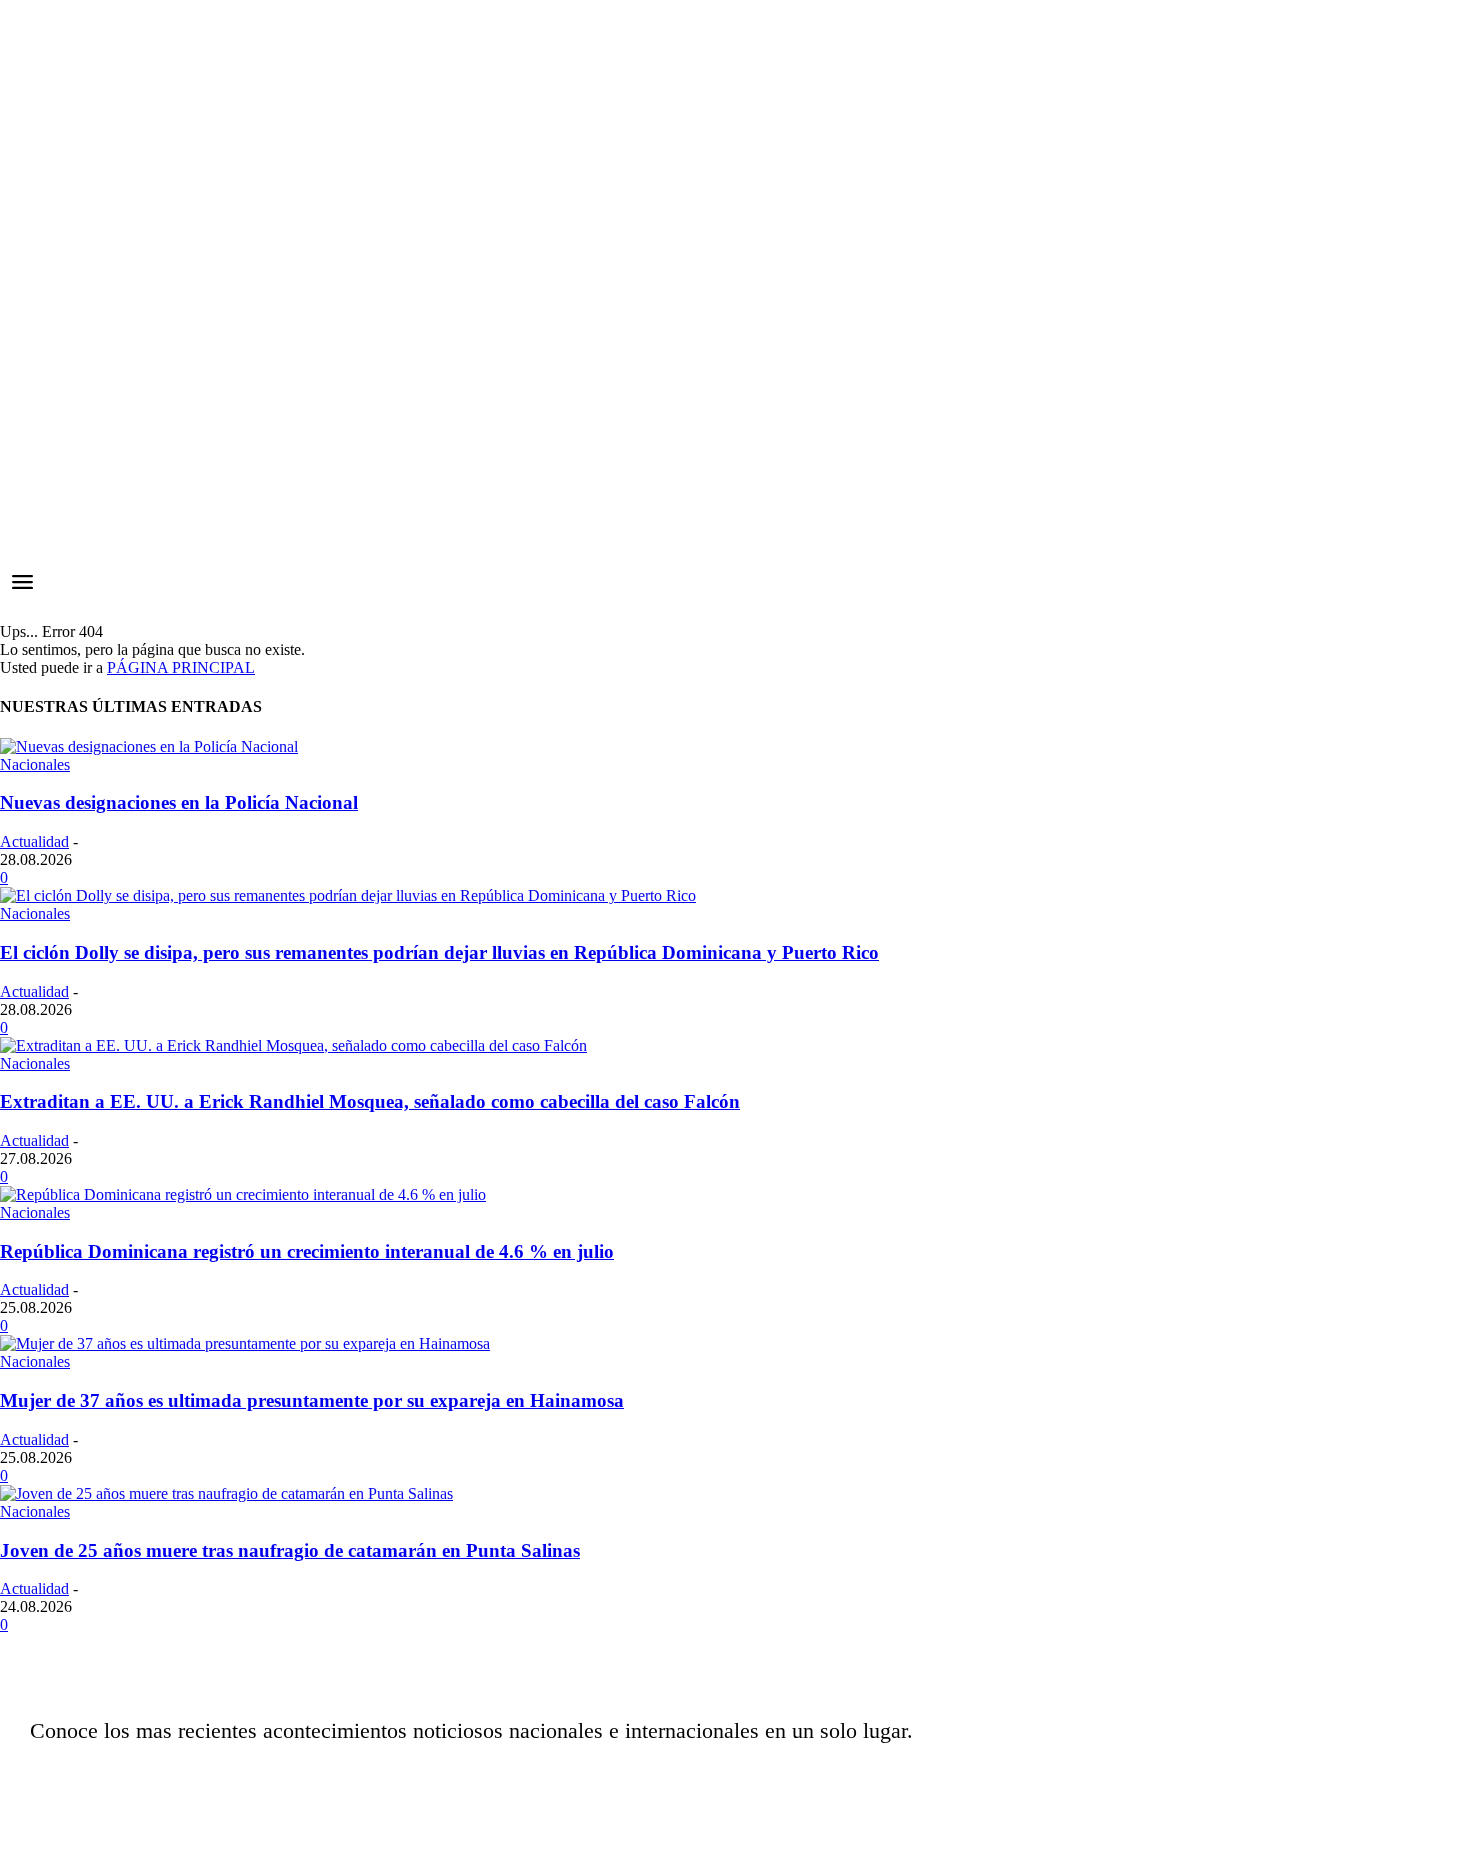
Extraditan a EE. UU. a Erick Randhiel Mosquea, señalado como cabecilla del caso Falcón (370, 1101)
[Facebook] (963, 1779)
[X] (1063, 1779)
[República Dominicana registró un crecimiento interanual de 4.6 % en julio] (243, 1194)
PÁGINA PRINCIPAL (181, 667)
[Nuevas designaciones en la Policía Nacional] (149, 746)
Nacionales (35, 764)
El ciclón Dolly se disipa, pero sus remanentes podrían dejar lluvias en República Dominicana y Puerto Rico (439, 952)
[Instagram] (1013, 1779)
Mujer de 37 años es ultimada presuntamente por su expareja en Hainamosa (312, 1400)
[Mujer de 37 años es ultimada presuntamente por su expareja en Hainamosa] (245, 1343)
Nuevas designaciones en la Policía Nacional (179, 802)
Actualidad (34, 841)
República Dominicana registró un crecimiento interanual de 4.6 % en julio (307, 1251)
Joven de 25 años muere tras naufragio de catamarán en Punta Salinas (290, 1550)
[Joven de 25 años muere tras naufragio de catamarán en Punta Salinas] (226, 1493)
